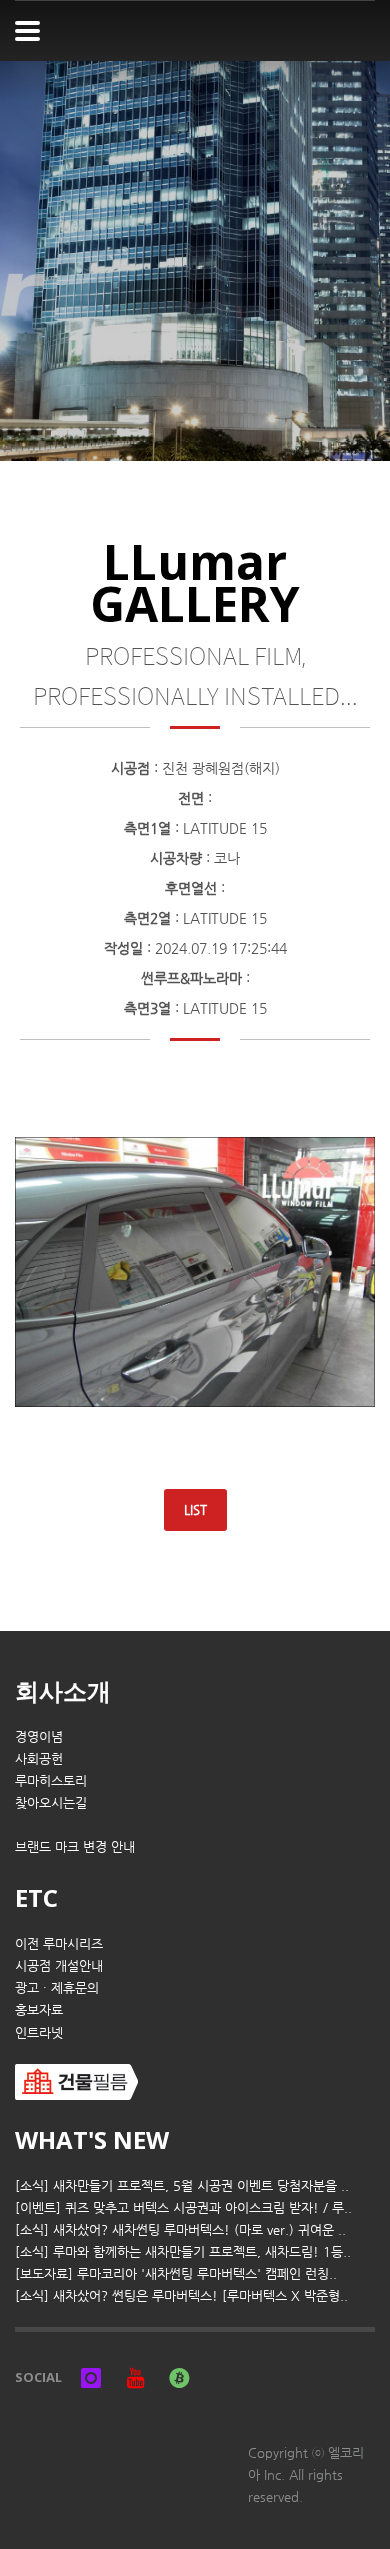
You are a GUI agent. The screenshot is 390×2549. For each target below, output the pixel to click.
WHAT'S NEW (92, 2139)
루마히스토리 (51, 1780)
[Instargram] (91, 2377)
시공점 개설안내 (59, 1965)
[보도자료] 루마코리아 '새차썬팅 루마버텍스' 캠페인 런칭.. (176, 2273)
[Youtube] (135, 2377)
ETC (36, 1897)
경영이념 (39, 1736)
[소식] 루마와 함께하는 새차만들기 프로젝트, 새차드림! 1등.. (183, 2251)
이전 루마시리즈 (59, 1943)
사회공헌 (39, 1758)
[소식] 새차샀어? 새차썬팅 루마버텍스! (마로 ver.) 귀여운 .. (180, 2229)
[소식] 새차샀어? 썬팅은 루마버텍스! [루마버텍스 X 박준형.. (181, 2295)
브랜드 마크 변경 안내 (75, 1846)
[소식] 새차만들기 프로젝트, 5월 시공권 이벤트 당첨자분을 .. (182, 2185)
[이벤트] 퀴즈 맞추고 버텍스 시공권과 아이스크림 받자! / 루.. (183, 2207)
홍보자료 (39, 2009)
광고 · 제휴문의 (57, 1987)
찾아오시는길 (51, 1802)
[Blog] (179, 2377)
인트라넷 (39, 2032)
